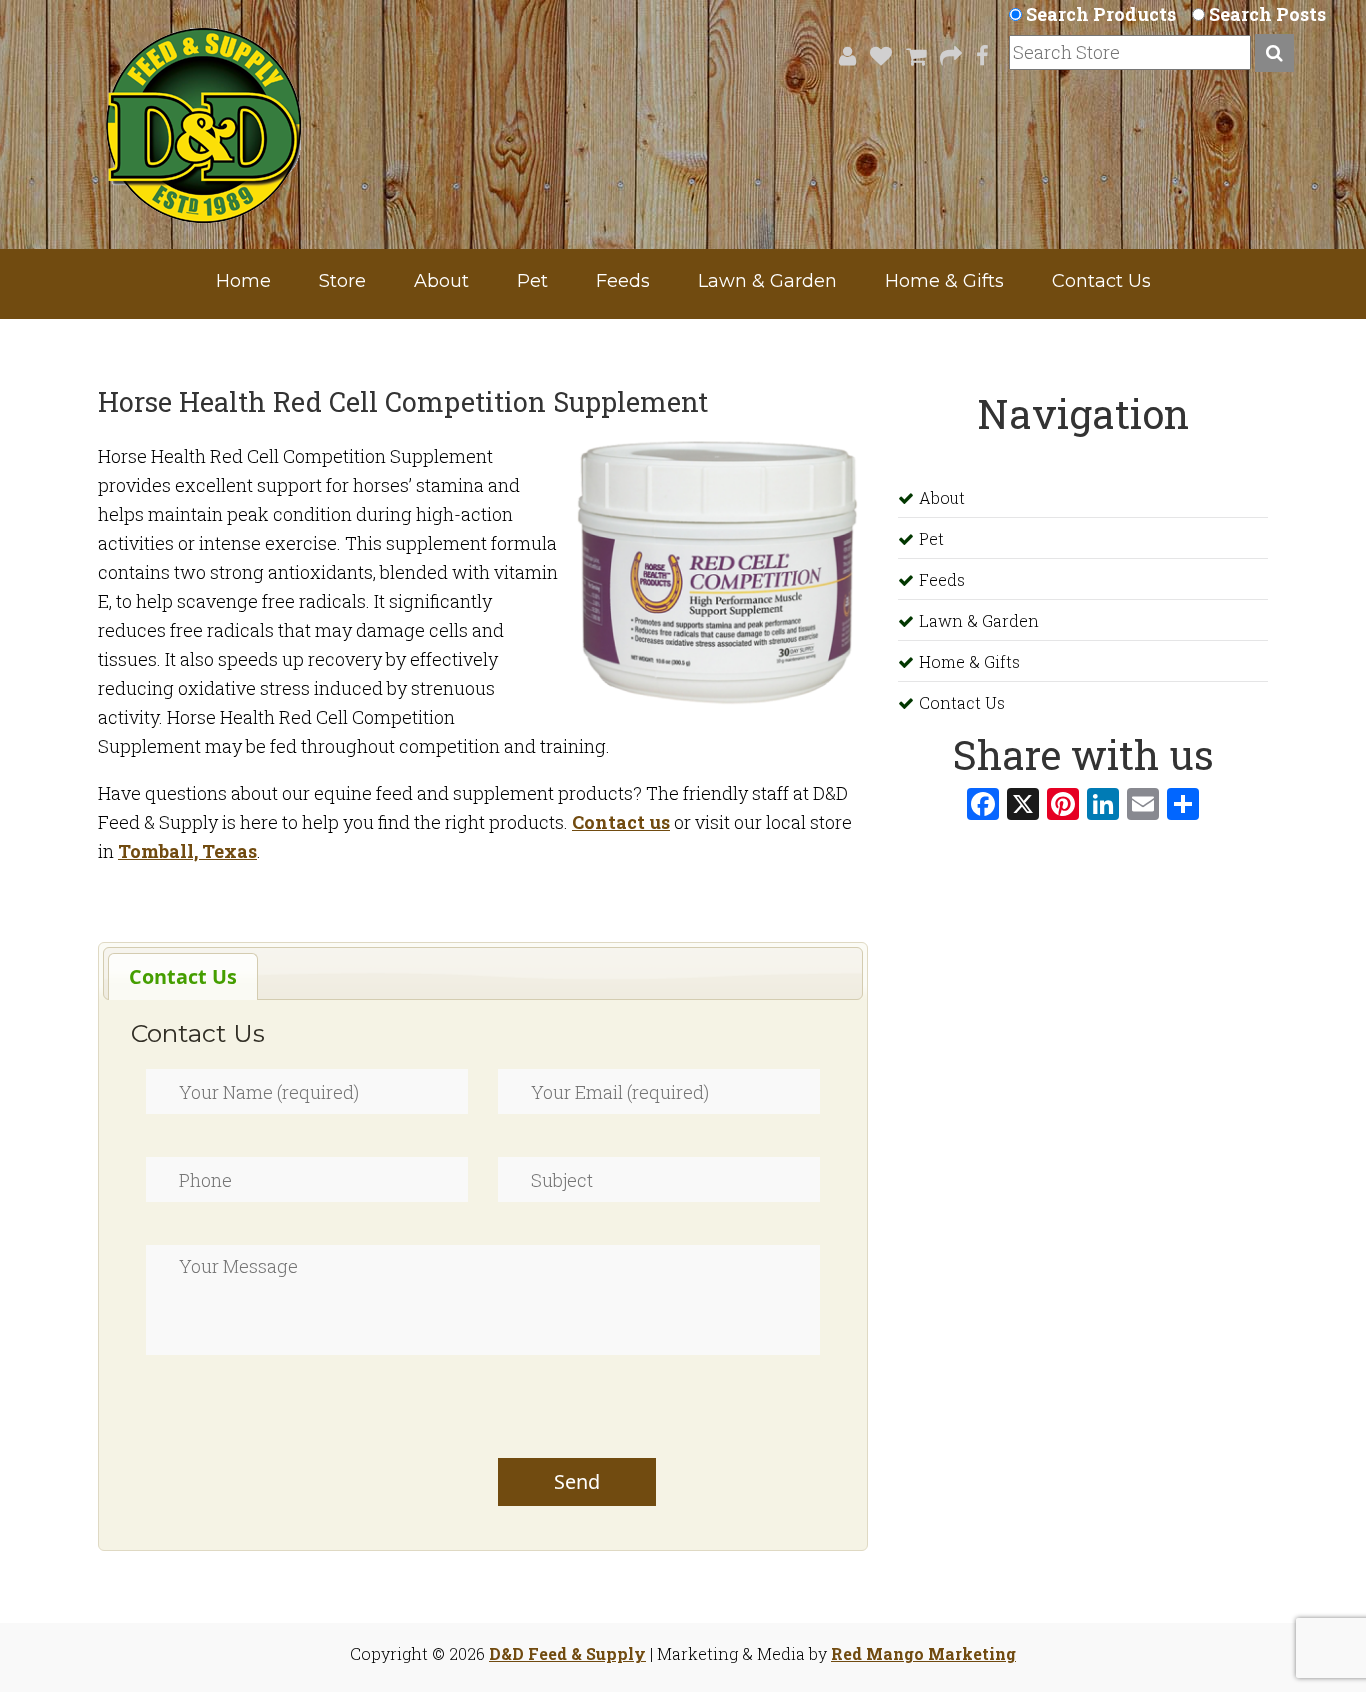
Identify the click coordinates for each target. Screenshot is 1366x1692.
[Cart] (911, 55)
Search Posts (1267, 14)
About (441, 281)
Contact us (621, 822)
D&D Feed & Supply (567, 1653)
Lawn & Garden (767, 281)
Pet (532, 281)
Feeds (623, 281)
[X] (1023, 806)
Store (342, 281)
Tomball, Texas (187, 851)
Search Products (1101, 14)
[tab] (183, 977)
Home (243, 281)
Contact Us (1101, 281)
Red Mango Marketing (923, 1653)
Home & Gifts (944, 281)
